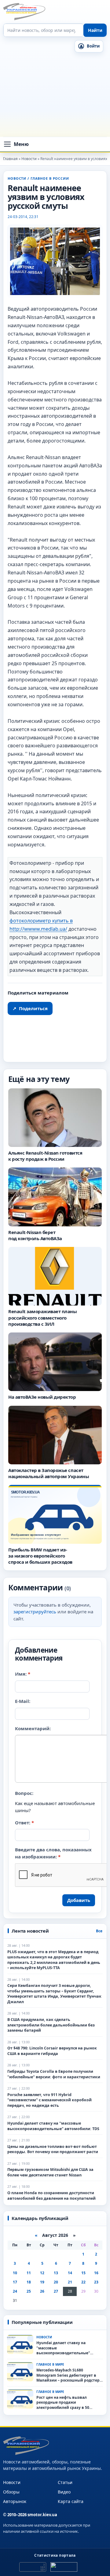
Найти (95, 30)
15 (83, 2273)
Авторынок (15, 2501)
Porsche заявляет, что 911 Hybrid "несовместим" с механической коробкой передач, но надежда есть (50, 2100)
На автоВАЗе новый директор (42, 1397)
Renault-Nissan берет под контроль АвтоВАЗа (35, 1235)
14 (70, 2273)
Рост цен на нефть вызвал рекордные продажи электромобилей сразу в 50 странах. (63, 2403)
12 (42, 2273)
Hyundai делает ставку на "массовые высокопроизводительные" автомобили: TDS (53, 2126)
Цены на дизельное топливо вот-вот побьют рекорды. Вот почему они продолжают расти (53, 2149)
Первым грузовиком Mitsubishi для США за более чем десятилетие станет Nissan (50, 2173)
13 (56, 2273)
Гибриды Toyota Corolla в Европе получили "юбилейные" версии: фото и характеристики (54, 2074)
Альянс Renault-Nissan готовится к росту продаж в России (45, 1156)
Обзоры (11, 2492)
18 (29, 2282)
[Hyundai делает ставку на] (20, 2344)
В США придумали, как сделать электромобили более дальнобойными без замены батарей (51, 2025)
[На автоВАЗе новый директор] (55, 1362)
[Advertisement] (55, 96)
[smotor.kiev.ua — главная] (24, 12)
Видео (64, 2492)
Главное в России (50, 178)
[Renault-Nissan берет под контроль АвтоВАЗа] (55, 1197)
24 (15, 2291)
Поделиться (30, 1008)
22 (83, 2282)
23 (96, 2282)
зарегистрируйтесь (35, 1612)
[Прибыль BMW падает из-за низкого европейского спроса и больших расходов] (55, 1514)
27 (56, 2291)
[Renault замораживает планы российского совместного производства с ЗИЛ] (55, 1276)
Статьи (65, 2482)
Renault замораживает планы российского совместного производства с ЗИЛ (43, 1318)
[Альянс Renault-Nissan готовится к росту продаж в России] (55, 1117)
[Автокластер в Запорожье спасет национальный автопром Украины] (55, 1435)
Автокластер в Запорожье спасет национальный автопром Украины (49, 1473)
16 (96, 2273)
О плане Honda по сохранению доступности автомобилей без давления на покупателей (51, 2196)
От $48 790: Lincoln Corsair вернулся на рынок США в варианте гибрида (52, 2051)
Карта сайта (71, 2501)
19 (42, 2282)
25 (29, 2291)
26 (42, 2291)
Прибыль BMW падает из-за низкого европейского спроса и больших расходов (40, 1556)
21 (70, 2282)
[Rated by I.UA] (64, 2567)
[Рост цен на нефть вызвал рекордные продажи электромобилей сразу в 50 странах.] (20, 2399)
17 (15, 2282)
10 (15, 2273)
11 (29, 2273)
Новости (17, 178)
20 (56, 2282)
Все (99, 1931)
